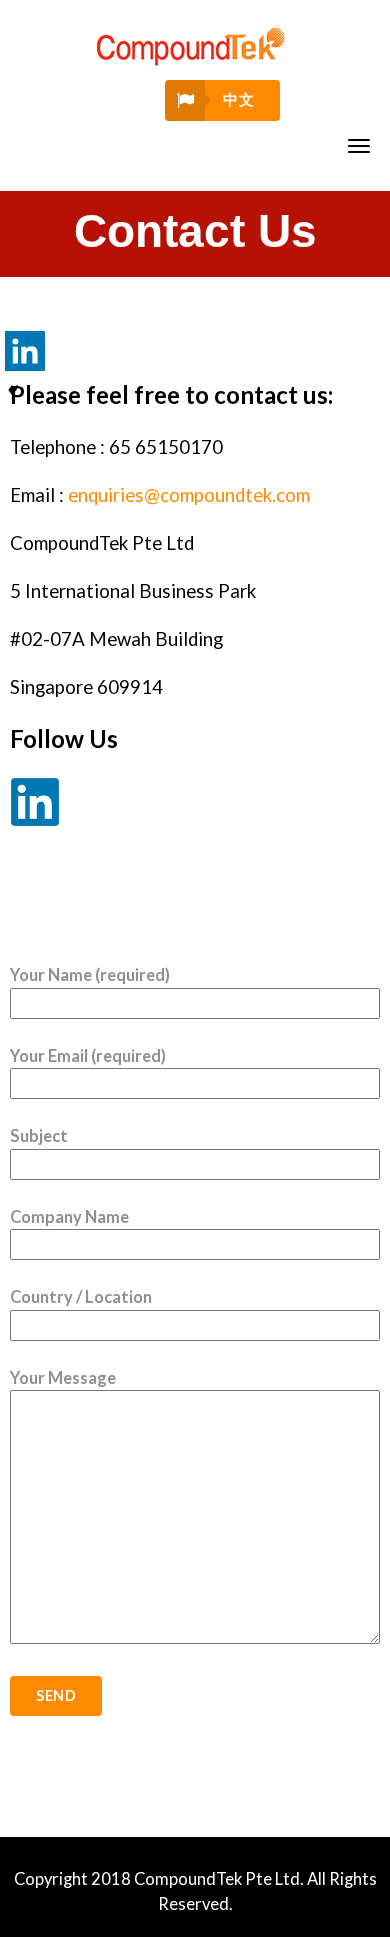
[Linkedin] (25, 351)
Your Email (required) (88, 1056)
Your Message (63, 1378)
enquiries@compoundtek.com (189, 495)
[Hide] (13, 390)
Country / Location (81, 1297)
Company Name (69, 1217)
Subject (39, 1136)
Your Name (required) (90, 975)
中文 (238, 99)
